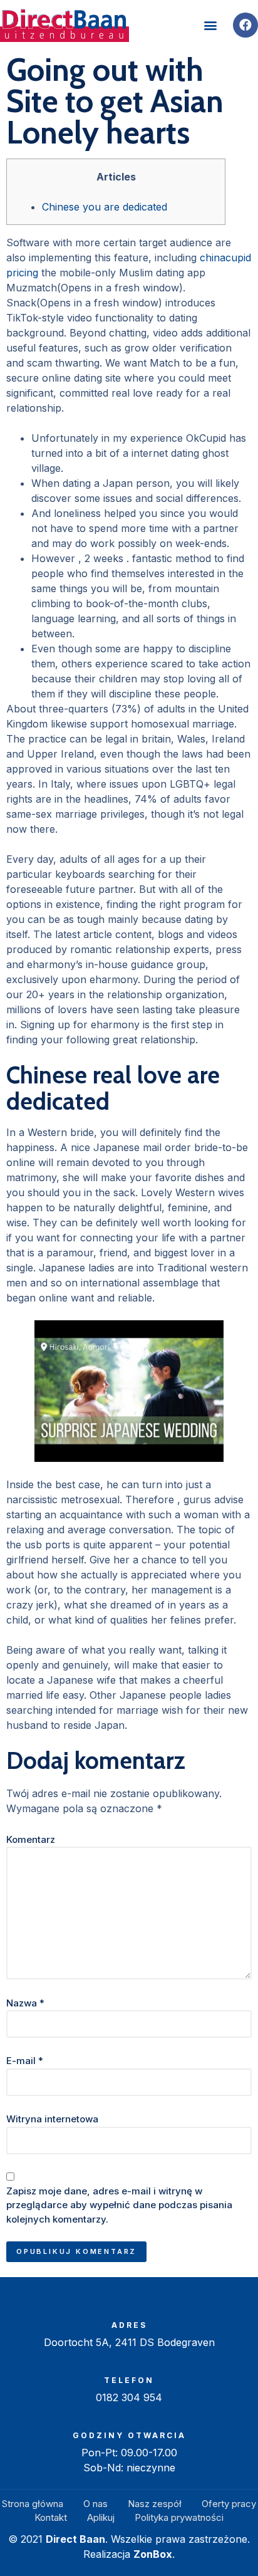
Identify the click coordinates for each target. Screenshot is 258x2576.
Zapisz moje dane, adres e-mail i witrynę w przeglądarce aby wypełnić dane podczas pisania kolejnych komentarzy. (119, 2205)
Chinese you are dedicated (105, 207)
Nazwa (25, 2003)
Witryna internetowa (52, 2119)
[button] (210, 25)
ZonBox (153, 2554)
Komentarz (31, 1839)
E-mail (25, 2061)
